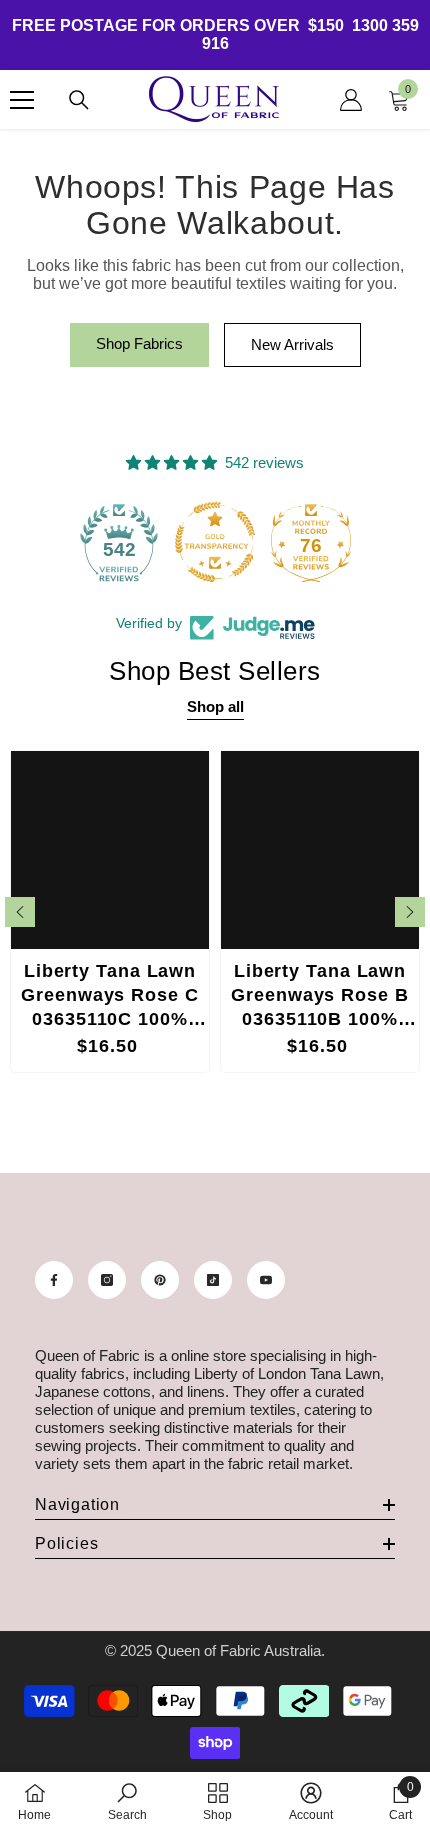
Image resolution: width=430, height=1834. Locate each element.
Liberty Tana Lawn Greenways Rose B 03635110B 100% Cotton (319, 997)
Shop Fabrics (139, 343)
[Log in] (351, 100)
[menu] (22, 100)
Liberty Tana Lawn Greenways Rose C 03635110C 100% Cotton (109, 997)
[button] (20, 912)
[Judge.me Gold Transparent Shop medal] (215, 542)
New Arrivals (292, 344)
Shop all (215, 706)
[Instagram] (107, 1280)
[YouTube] (266, 1280)
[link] (127, 1802)
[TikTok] (213, 1280)
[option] (110, 911)
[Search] (79, 100)
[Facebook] (54, 1280)
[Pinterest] (160, 1280)
